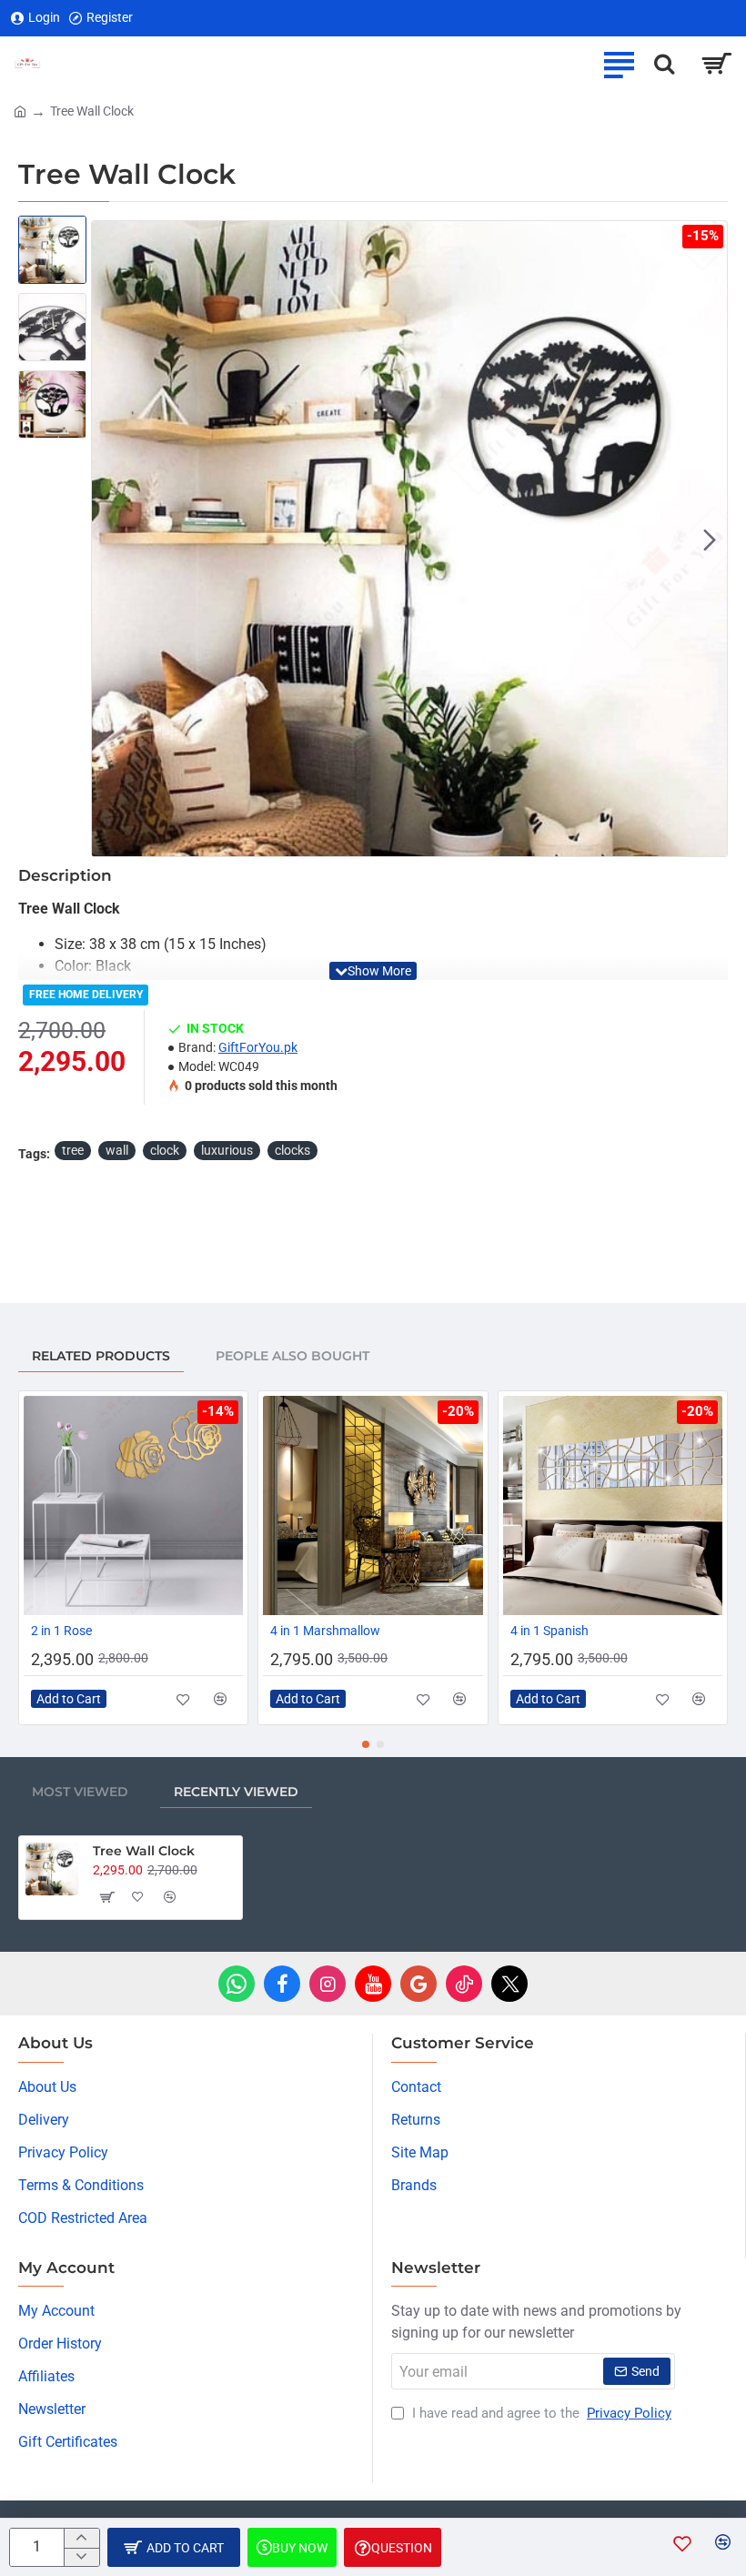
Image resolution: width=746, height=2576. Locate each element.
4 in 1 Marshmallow (325, 1631)
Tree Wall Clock (144, 1851)
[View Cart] (716, 64)
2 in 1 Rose (61, 1631)
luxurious (227, 1150)
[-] (81, 2557)
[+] (81, 2538)
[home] (20, 110)
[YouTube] (373, 1984)
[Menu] (619, 64)
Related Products (101, 1356)
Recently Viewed (236, 1792)
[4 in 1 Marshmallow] (373, 1505)
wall (117, 1150)
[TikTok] (464, 1984)
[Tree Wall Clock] (52, 1869)
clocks (292, 1150)
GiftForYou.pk (258, 1047)
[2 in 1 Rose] (133, 1505)
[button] (109, 539)
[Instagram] (328, 1984)
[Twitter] (509, 1984)
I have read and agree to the (540, 2413)
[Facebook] (282, 1984)
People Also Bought (292, 1356)
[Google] (418, 1984)
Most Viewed (80, 1792)
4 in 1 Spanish (549, 1631)
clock (165, 1150)
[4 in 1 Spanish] (613, 1505)
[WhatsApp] (237, 1984)
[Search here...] (664, 64)
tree (73, 1150)
